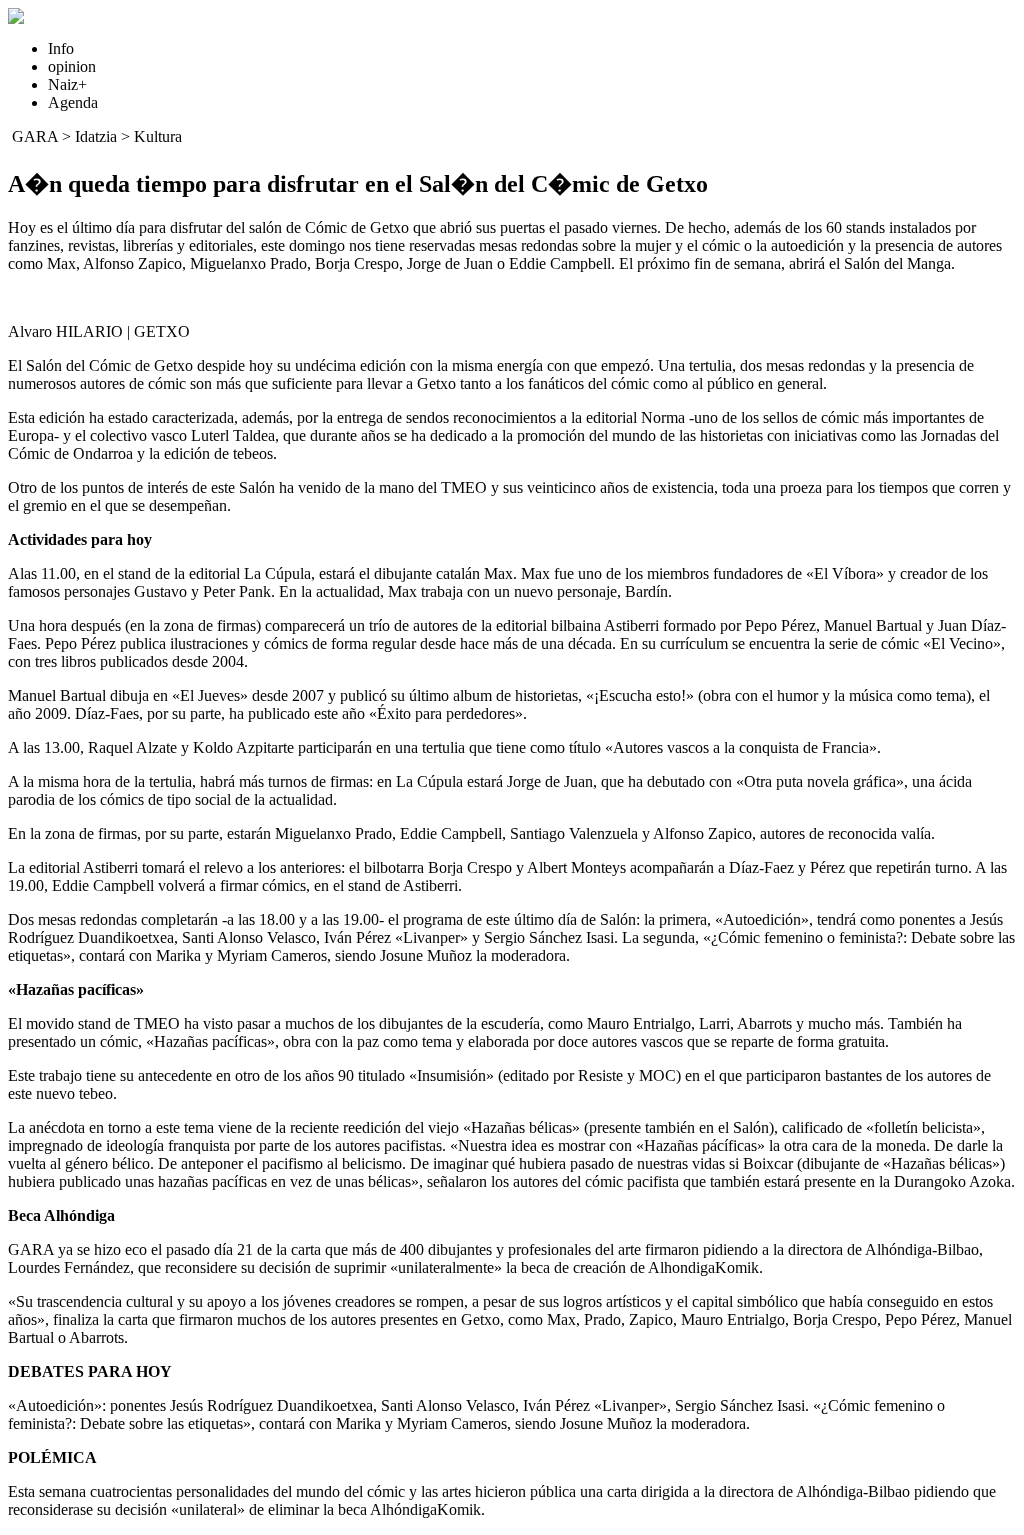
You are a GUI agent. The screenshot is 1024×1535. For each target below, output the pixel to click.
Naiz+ (67, 84)
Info (61, 48)
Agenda (73, 102)
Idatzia (96, 136)
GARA (35, 136)
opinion (72, 66)
